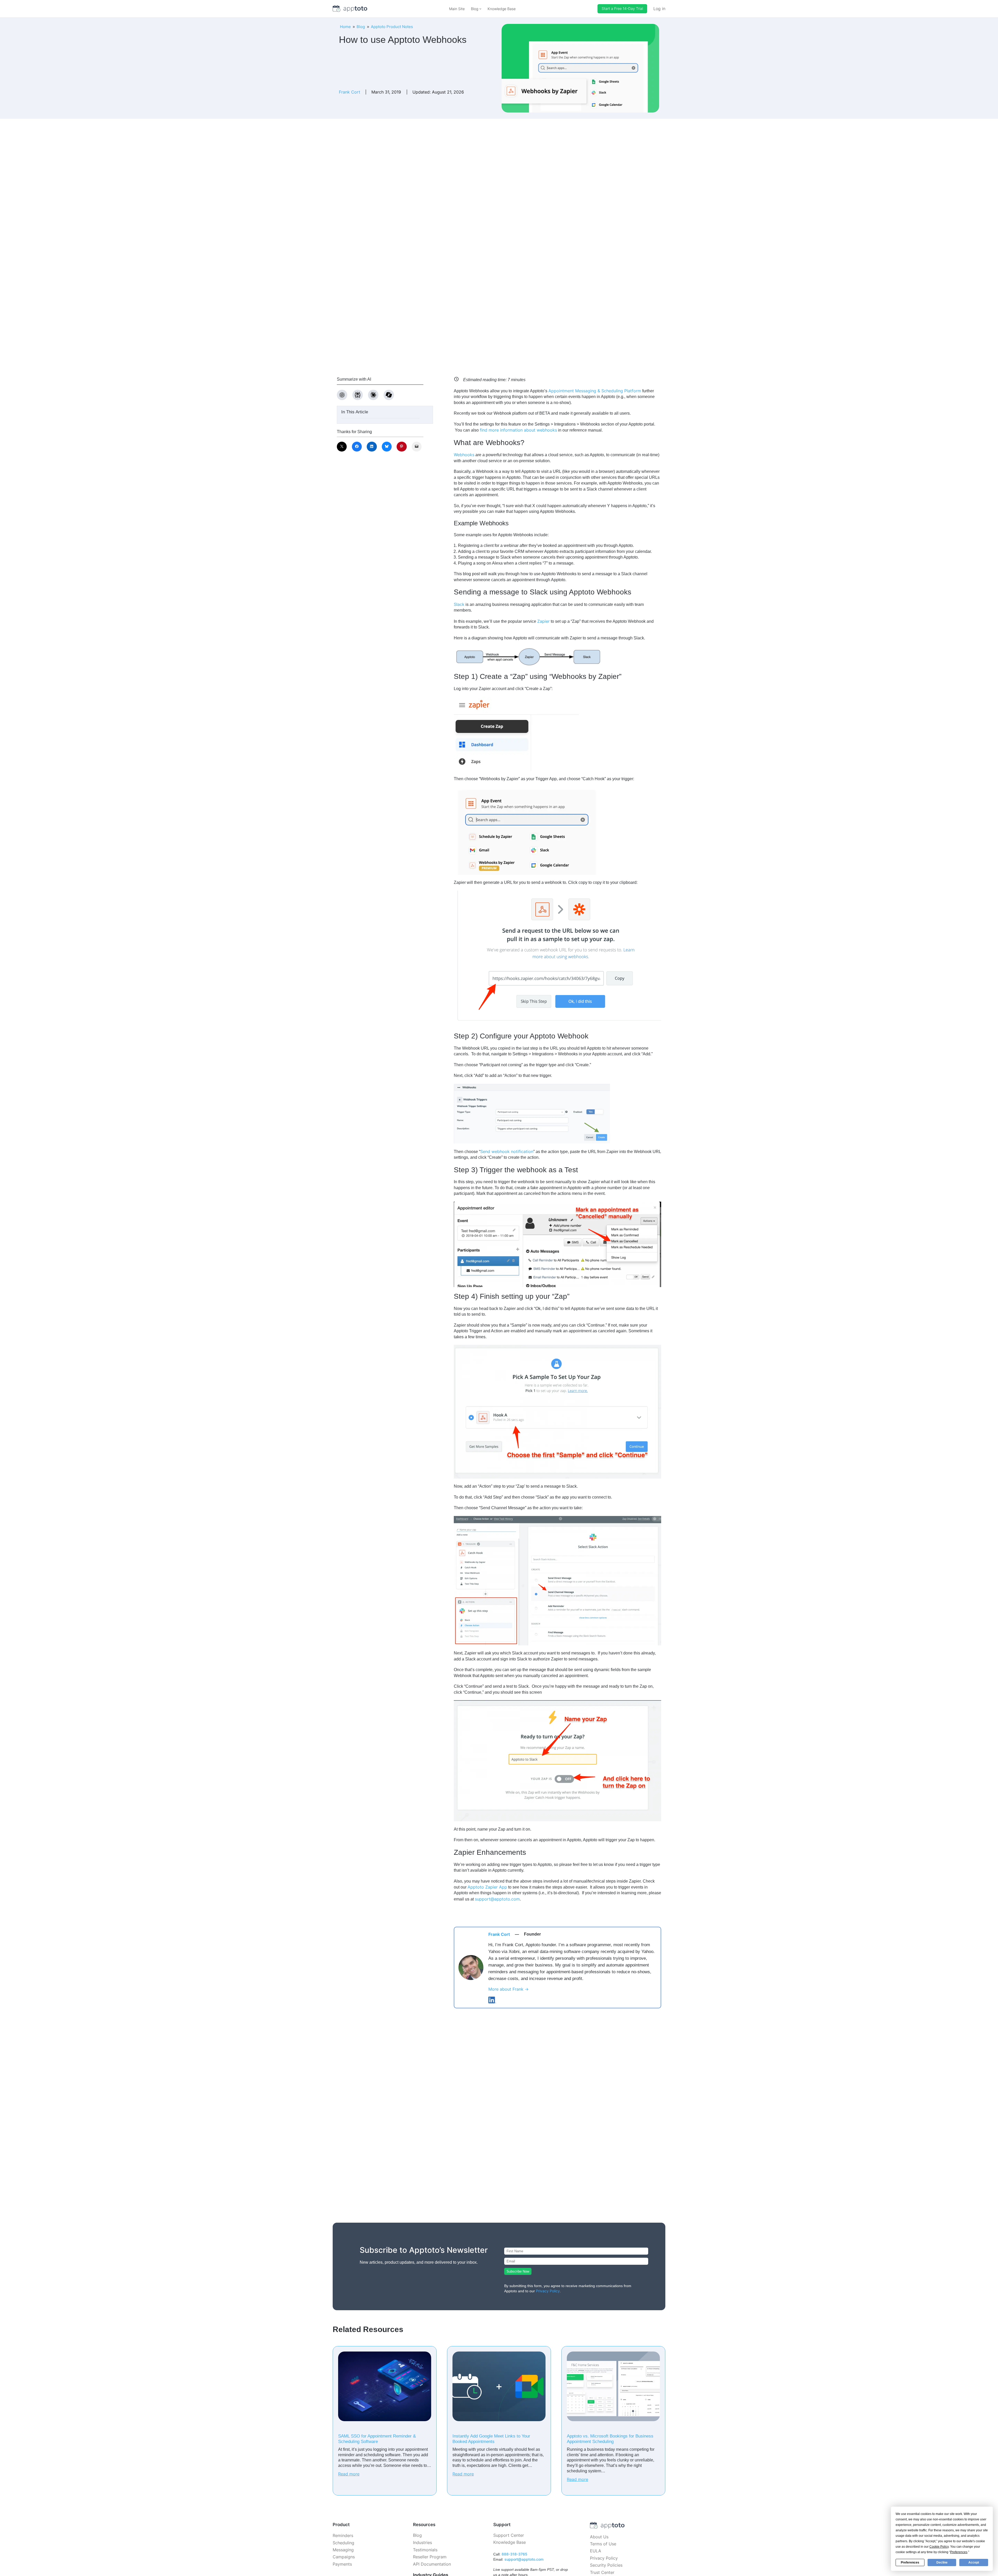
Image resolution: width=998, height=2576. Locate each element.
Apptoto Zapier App (487, 1887)
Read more (349, 2474)
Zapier (543, 621)
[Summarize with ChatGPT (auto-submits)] (342, 395)
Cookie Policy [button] (939, 2547)
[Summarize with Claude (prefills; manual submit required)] (373, 395)
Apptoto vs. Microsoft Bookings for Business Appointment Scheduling (610, 2439)
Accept (974, 2562)
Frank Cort (350, 92)
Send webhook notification (507, 1151)
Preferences (910, 2562)
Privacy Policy (548, 2291)
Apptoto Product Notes (392, 27)
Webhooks (464, 455)
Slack (459, 604)
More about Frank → (508, 1989)
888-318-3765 (514, 2554)
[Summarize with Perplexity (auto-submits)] (358, 395)
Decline (942, 2562)
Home (345, 27)
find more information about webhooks (518, 430)
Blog (361, 27)
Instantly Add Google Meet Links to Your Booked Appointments (491, 2439)
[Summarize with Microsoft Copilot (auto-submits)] (389, 395)
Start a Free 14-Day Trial (622, 8)
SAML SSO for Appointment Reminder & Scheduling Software (377, 2439)
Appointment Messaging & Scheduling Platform (595, 391)
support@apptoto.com (497, 1899)
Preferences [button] (959, 2552)
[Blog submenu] (480, 9)
